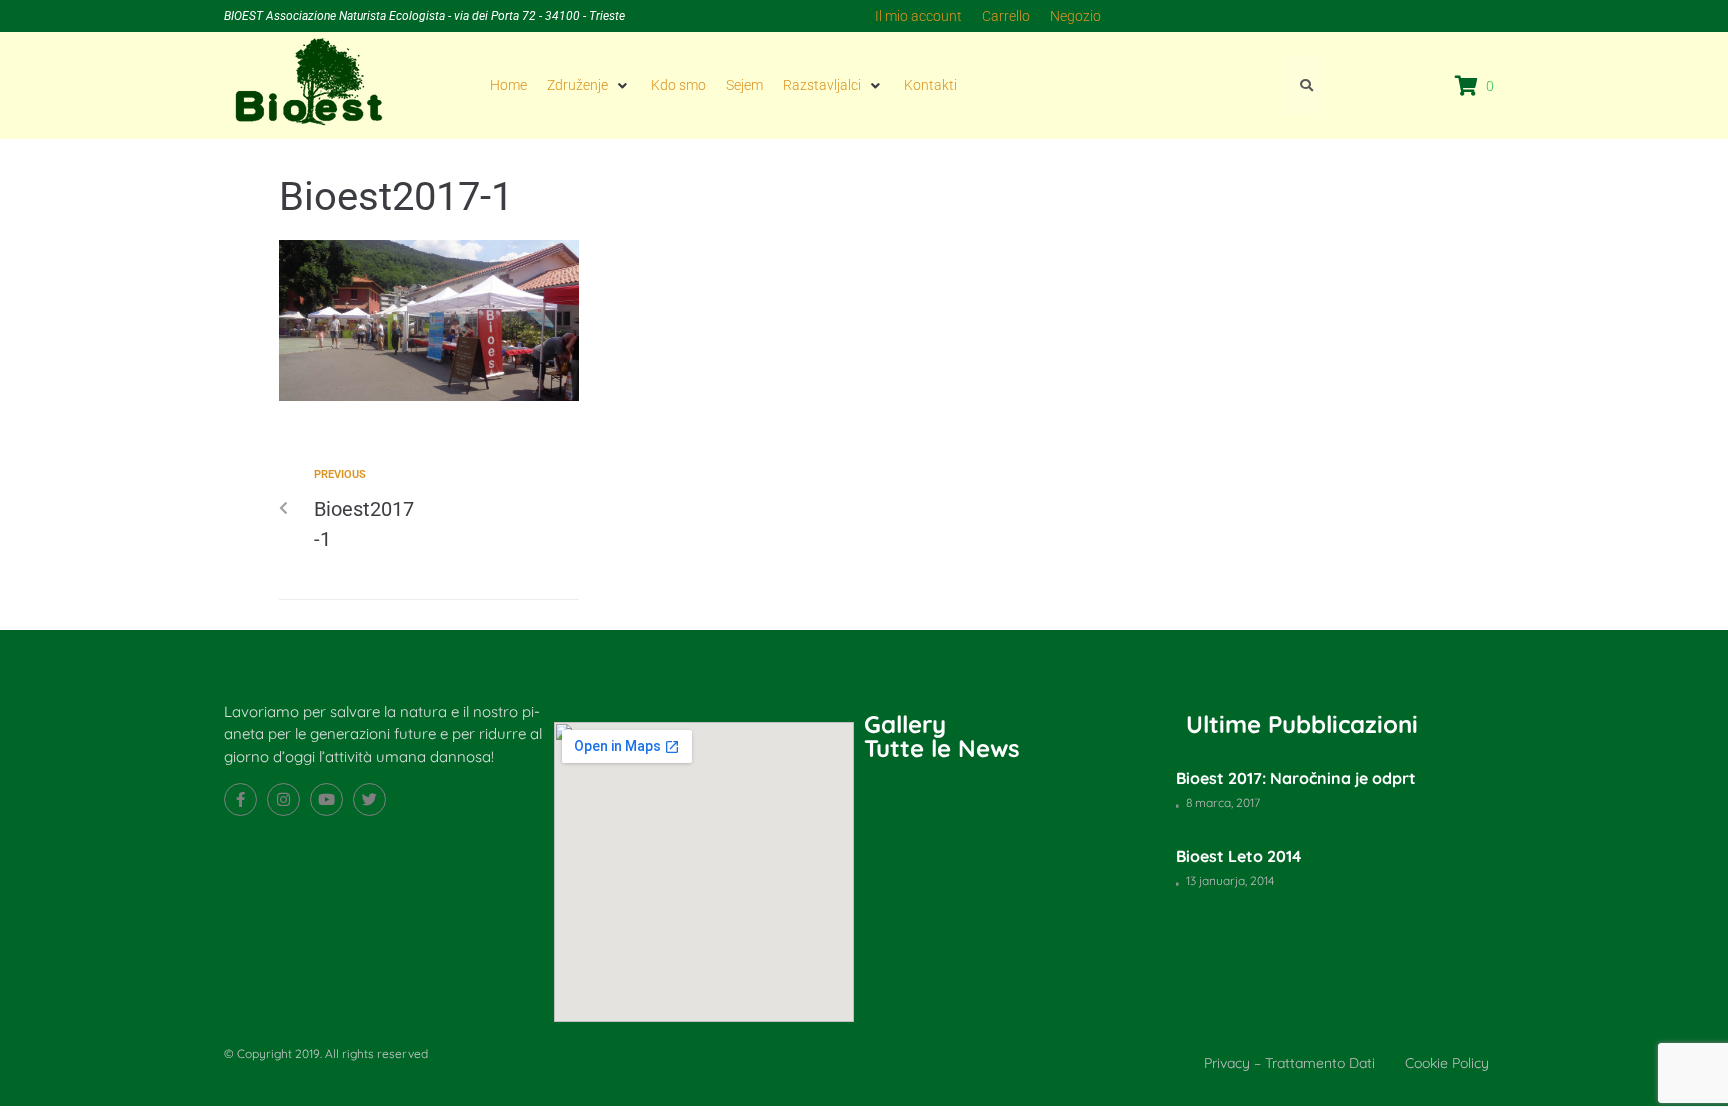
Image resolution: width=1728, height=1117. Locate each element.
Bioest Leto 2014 (1238, 856)
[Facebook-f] (240, 799)
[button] (589, 85)
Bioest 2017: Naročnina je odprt (1296, 778)
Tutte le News (942, 748)
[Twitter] (369, 799)
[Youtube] (326, 799)
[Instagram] (283, 799)
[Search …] (1302, 85)
